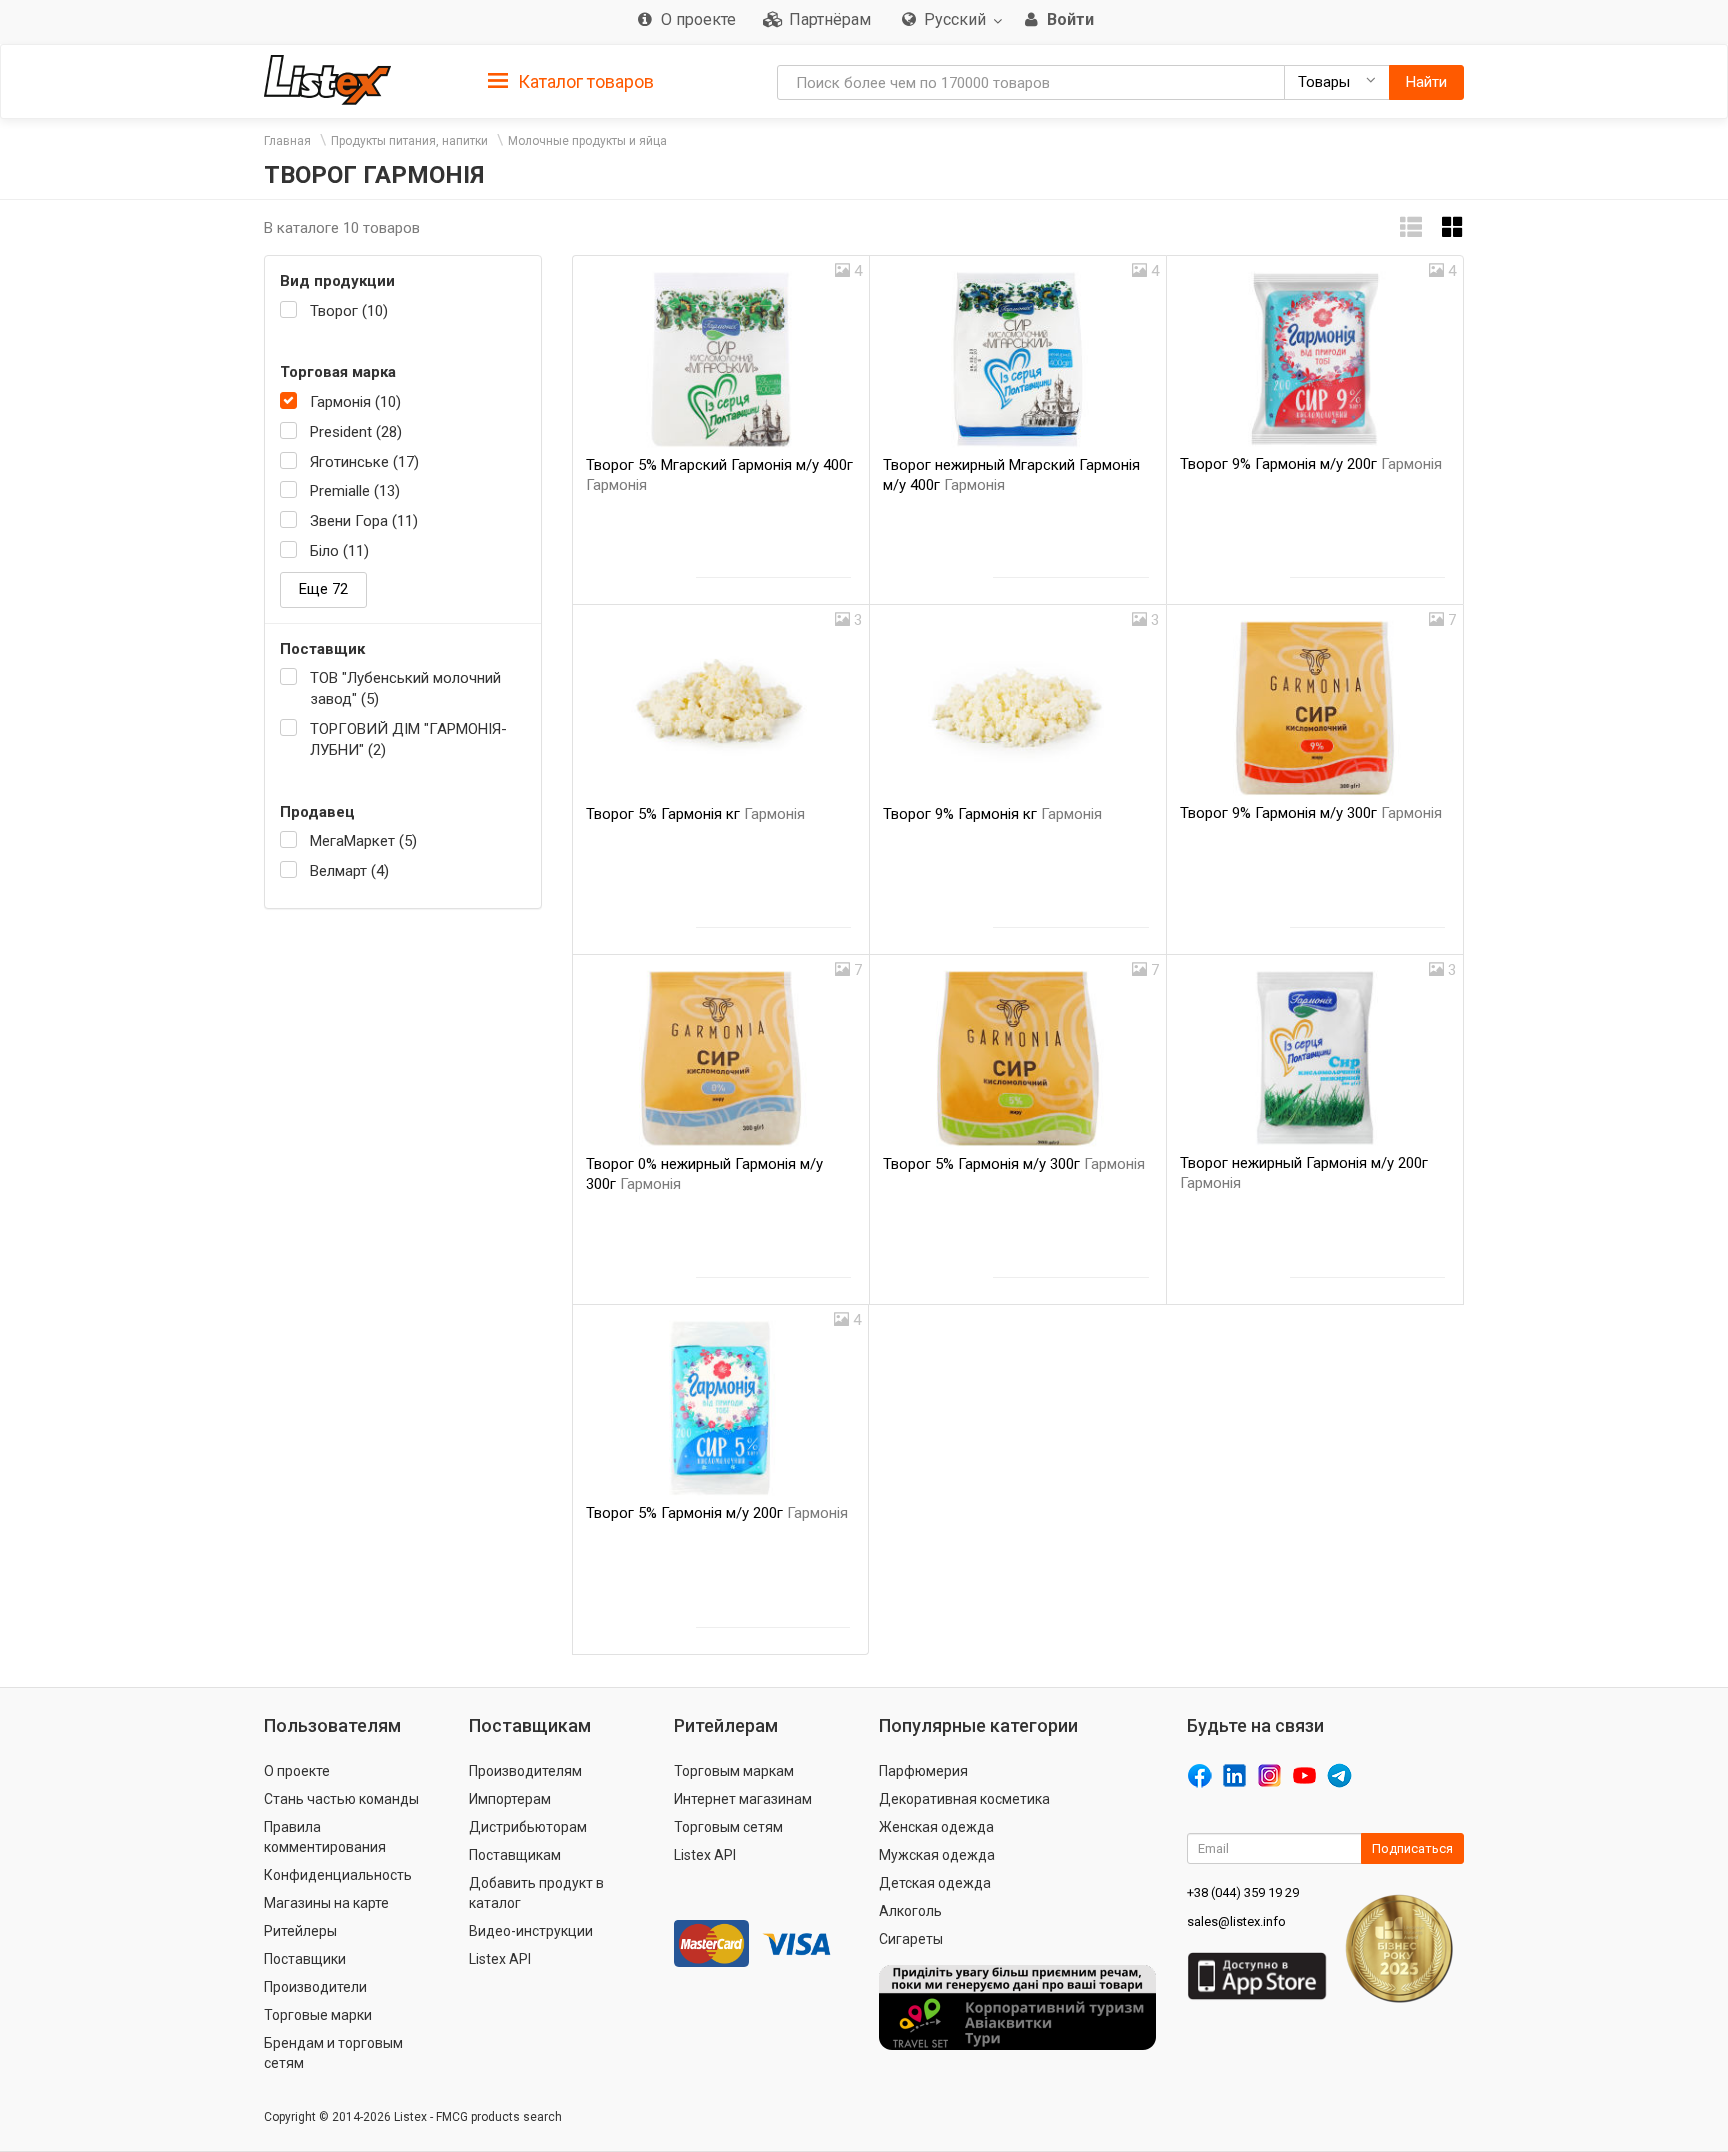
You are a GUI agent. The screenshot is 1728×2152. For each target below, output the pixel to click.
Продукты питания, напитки (409, 141)
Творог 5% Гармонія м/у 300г (1014, 1164)
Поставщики (305, 1959)
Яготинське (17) (364, 462)
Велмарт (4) (349, 871)
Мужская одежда (937, 1855)
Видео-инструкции (531, 1931)
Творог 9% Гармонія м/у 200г (1311, 464)
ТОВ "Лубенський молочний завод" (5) (405, 688)
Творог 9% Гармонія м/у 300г (1311, 813)
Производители (315, 1987)
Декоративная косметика (964, 1799)
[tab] (571, 80)
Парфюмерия (923, 1771)
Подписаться (1412, 1848)
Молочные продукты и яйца (587, 141)
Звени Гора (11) (364, 521)
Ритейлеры (300, 1931)
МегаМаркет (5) (363, 841)
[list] (1411, 227)
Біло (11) (339, 551)
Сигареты (911, 1939)
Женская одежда (936, 1827)
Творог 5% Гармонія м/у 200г (717, 1513)
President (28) (356, 432)
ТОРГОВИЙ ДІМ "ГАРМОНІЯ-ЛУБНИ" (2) (408, 739)
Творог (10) (349, 311)
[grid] (1453, 227)
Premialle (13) (355, 491)
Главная (287, 141)
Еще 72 (323, 589)
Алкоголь (910, 1911)
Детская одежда (935, 1883)
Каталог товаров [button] (584, 81)
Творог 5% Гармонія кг (695, 814)
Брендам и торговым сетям (333, 2053)
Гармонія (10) (355, 402)
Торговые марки (318, 2015)
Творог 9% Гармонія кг (992, 814)
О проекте (297, 1771)
